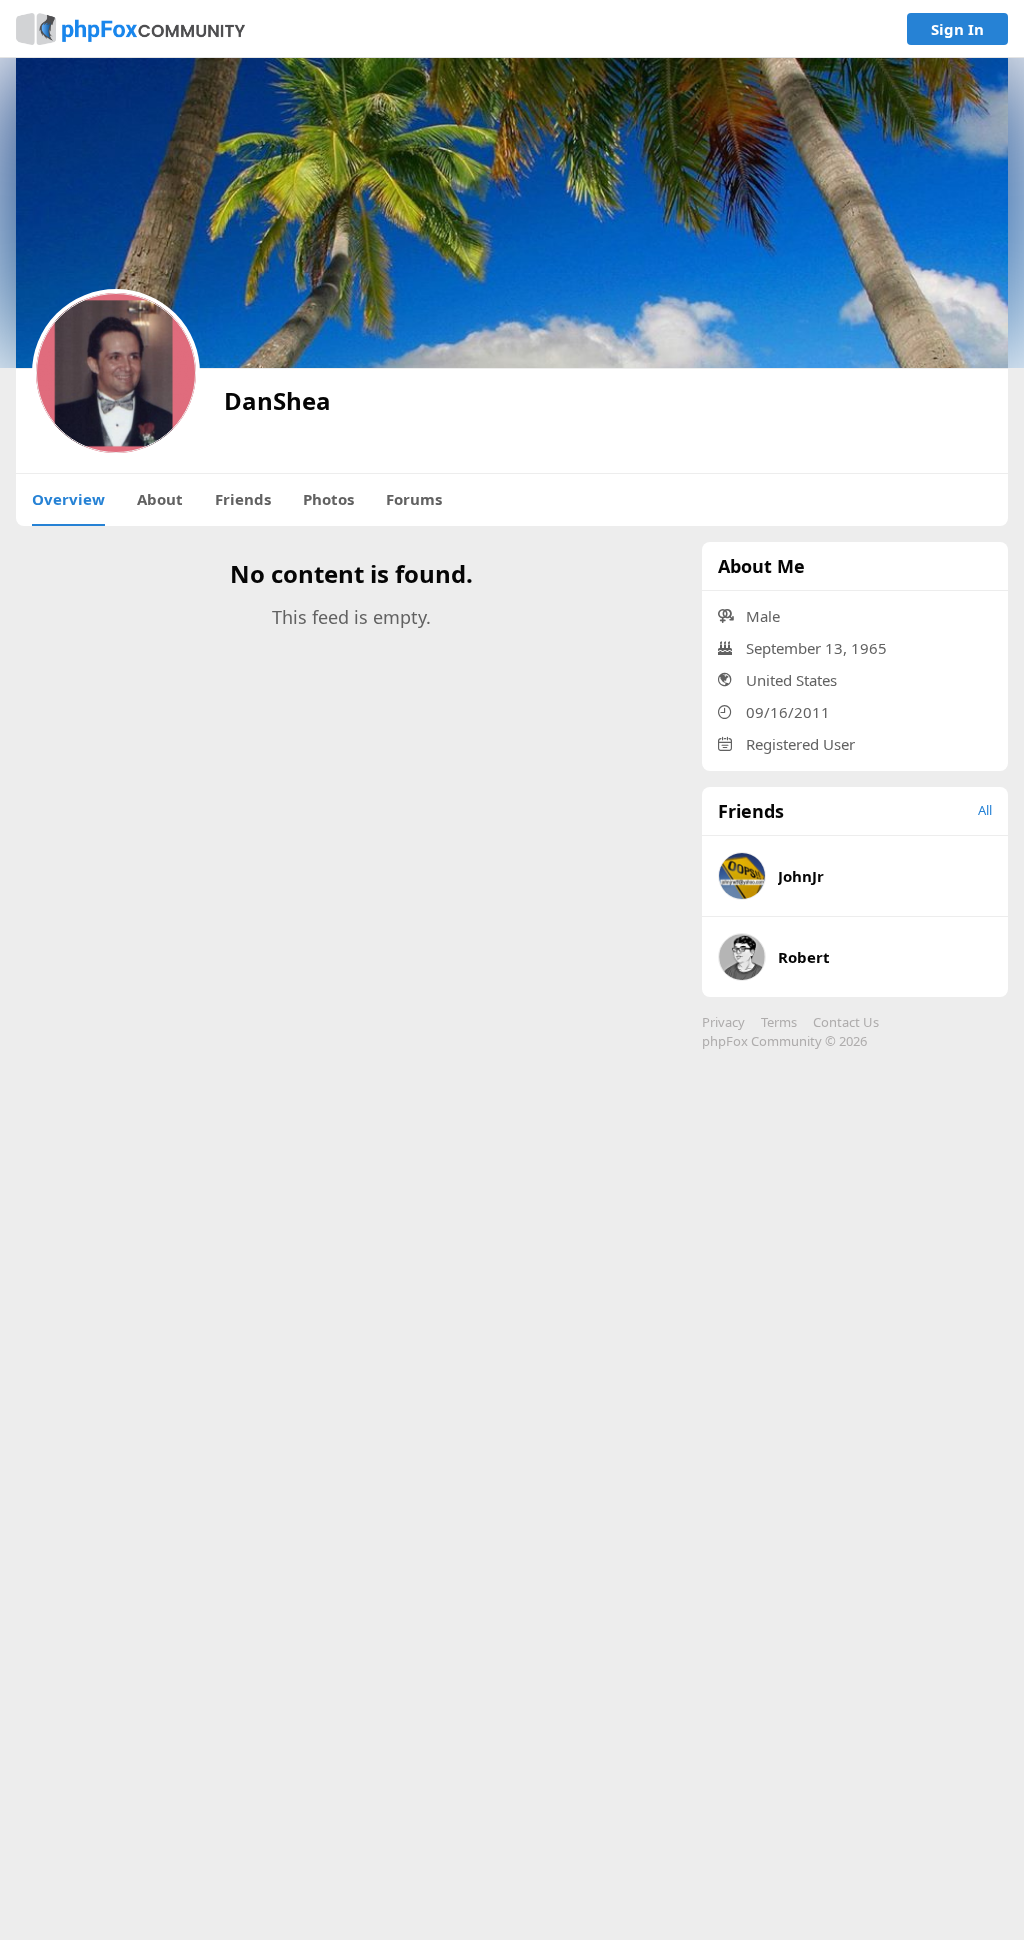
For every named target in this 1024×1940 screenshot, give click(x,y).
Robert (804, 957)
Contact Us (846, 1022)
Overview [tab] (68, 499)
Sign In (957, 29)
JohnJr (801, 876)
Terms (779, 1022)
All (985, 810)
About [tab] (160, 499)
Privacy (723, 1022)
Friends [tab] (243, 499)
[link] (130, 29)
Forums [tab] (414, 499)
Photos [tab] (328, 499)
